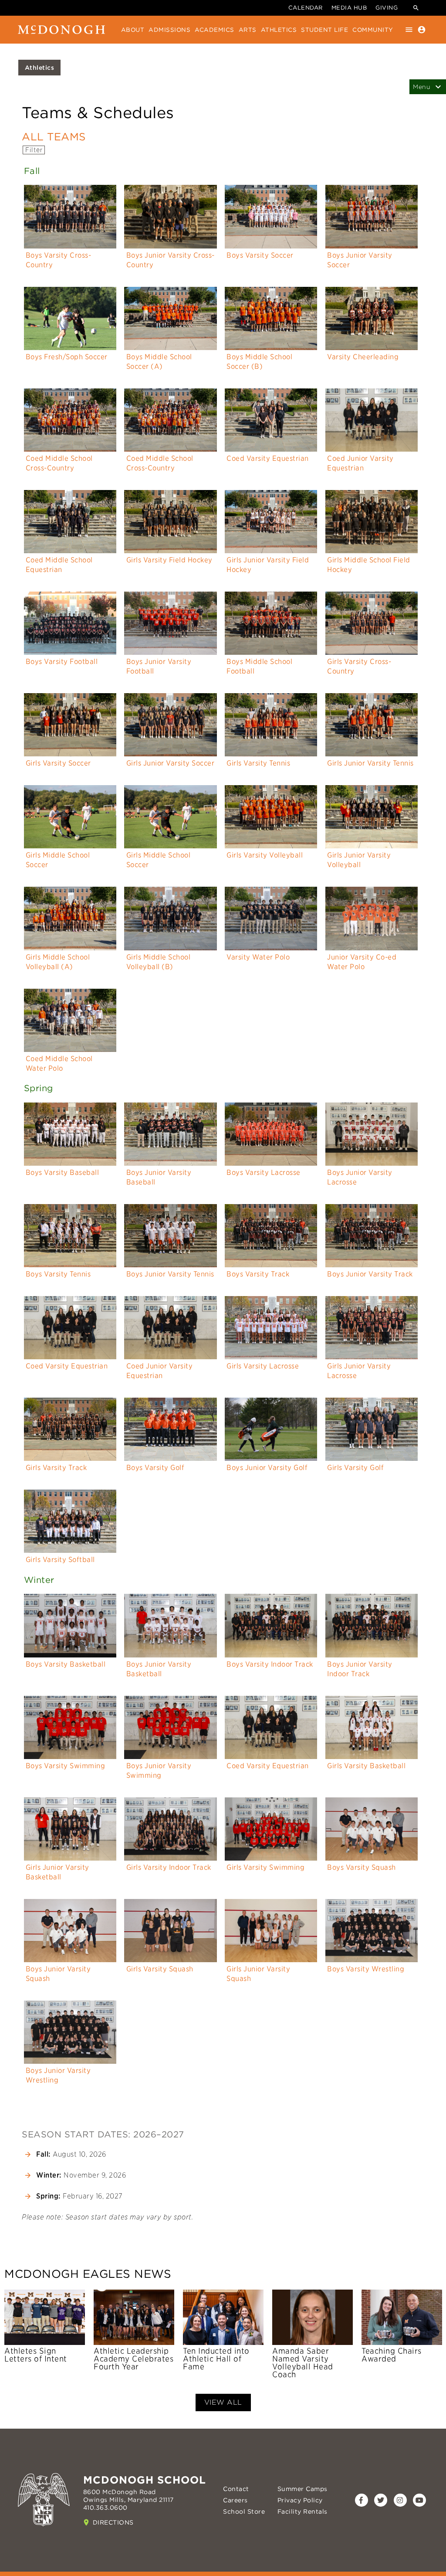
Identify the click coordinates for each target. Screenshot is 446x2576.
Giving (387, 8)
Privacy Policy (300, 2500)
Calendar (306, 8)
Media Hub (349, 8)
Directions (113, 2522)
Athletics (40, 68)
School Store (244, 2511)
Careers (235, 2500)
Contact (236, 2489)
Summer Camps (302, 2489)
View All (223, 2402)
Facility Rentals (302, 2511)
